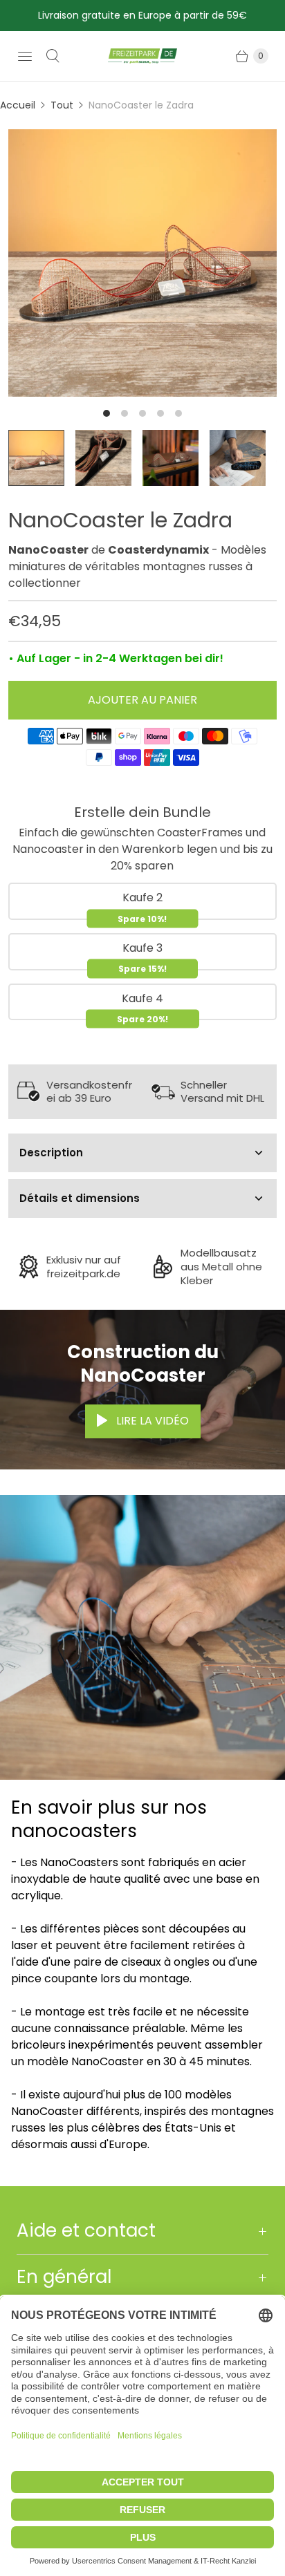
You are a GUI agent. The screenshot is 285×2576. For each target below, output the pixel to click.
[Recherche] (53, 56)
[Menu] (25, 56)
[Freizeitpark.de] (142, 56)
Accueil (18, 105)
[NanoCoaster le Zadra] (142, 263)
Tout (62, 105)
